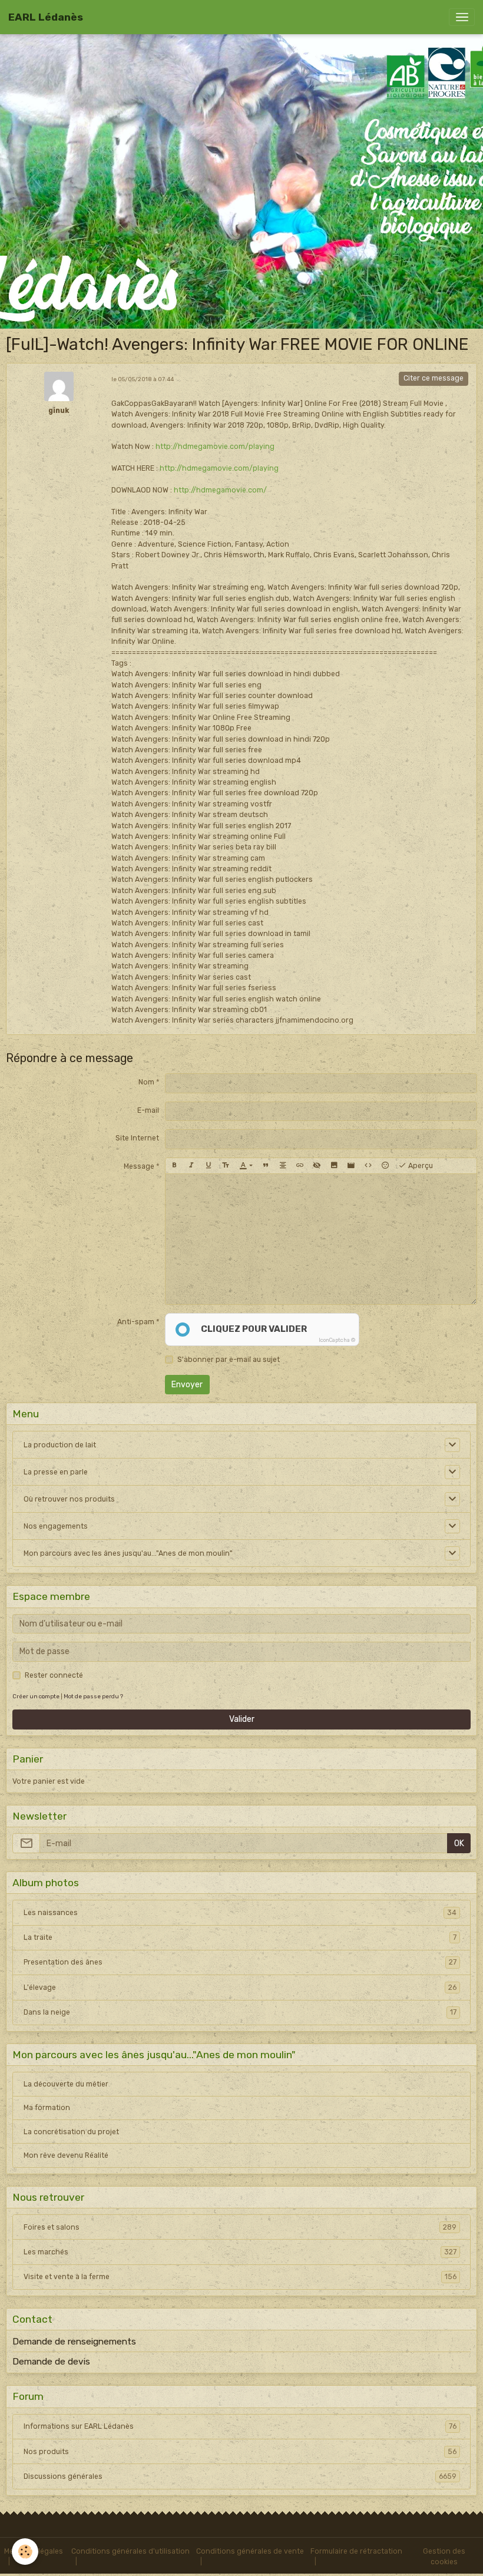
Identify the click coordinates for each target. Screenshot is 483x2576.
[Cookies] (25, 2552)
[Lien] (300, 1166)
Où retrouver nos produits (69, 1499)
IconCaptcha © (337, 1340)
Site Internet (137, 1138)
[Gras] (174, 1166)
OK (459, 1843)
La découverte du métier (66, 2084)
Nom (146, 1082)
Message (139, 1166)
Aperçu (420, 1166)
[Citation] (266, 1166)
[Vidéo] (351, 1166)
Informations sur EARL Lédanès (240, 2426)
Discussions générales (240, 2476)
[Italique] (191, 1166)
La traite (240, 1937)
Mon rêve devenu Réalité (66, 2155)
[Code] (368, 1166)
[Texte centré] (283, 1166)
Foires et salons (240, 2227)
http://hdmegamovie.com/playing (215, 447)
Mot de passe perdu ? (93, 1696)
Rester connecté (54, 1675)
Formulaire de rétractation (356, 2551)
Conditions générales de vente (250, 2551)
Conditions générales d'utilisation (130, 2551)
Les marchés (240, 2252)
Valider (242, 1719)
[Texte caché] (317, 1166)
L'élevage (240, 1988)
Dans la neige (240, 2012)
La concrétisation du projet (71, 2132)
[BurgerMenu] (462, 17)
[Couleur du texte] (246, 1166)
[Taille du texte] (226, 1166)
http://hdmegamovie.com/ (220, 490)
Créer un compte (36, 1696)
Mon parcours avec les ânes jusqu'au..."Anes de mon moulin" (128, 1553)
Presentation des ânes (240, 1962)
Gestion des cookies (444, 2557)
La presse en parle (56, 1472)
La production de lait (60, 1445)
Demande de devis (51, 2362)
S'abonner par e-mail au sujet (229, 1360)
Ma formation (47, 2108)
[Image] (334, 1166)
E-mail (148, 1110)
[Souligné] (209, 1166)
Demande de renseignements (74, 2342)
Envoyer (187, 1385)
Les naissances (240, 1913)
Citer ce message (434, 378)
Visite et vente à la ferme (240, 2277)
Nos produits (240, 2452)
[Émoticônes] (385, 1166)
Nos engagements (56, 1526)
